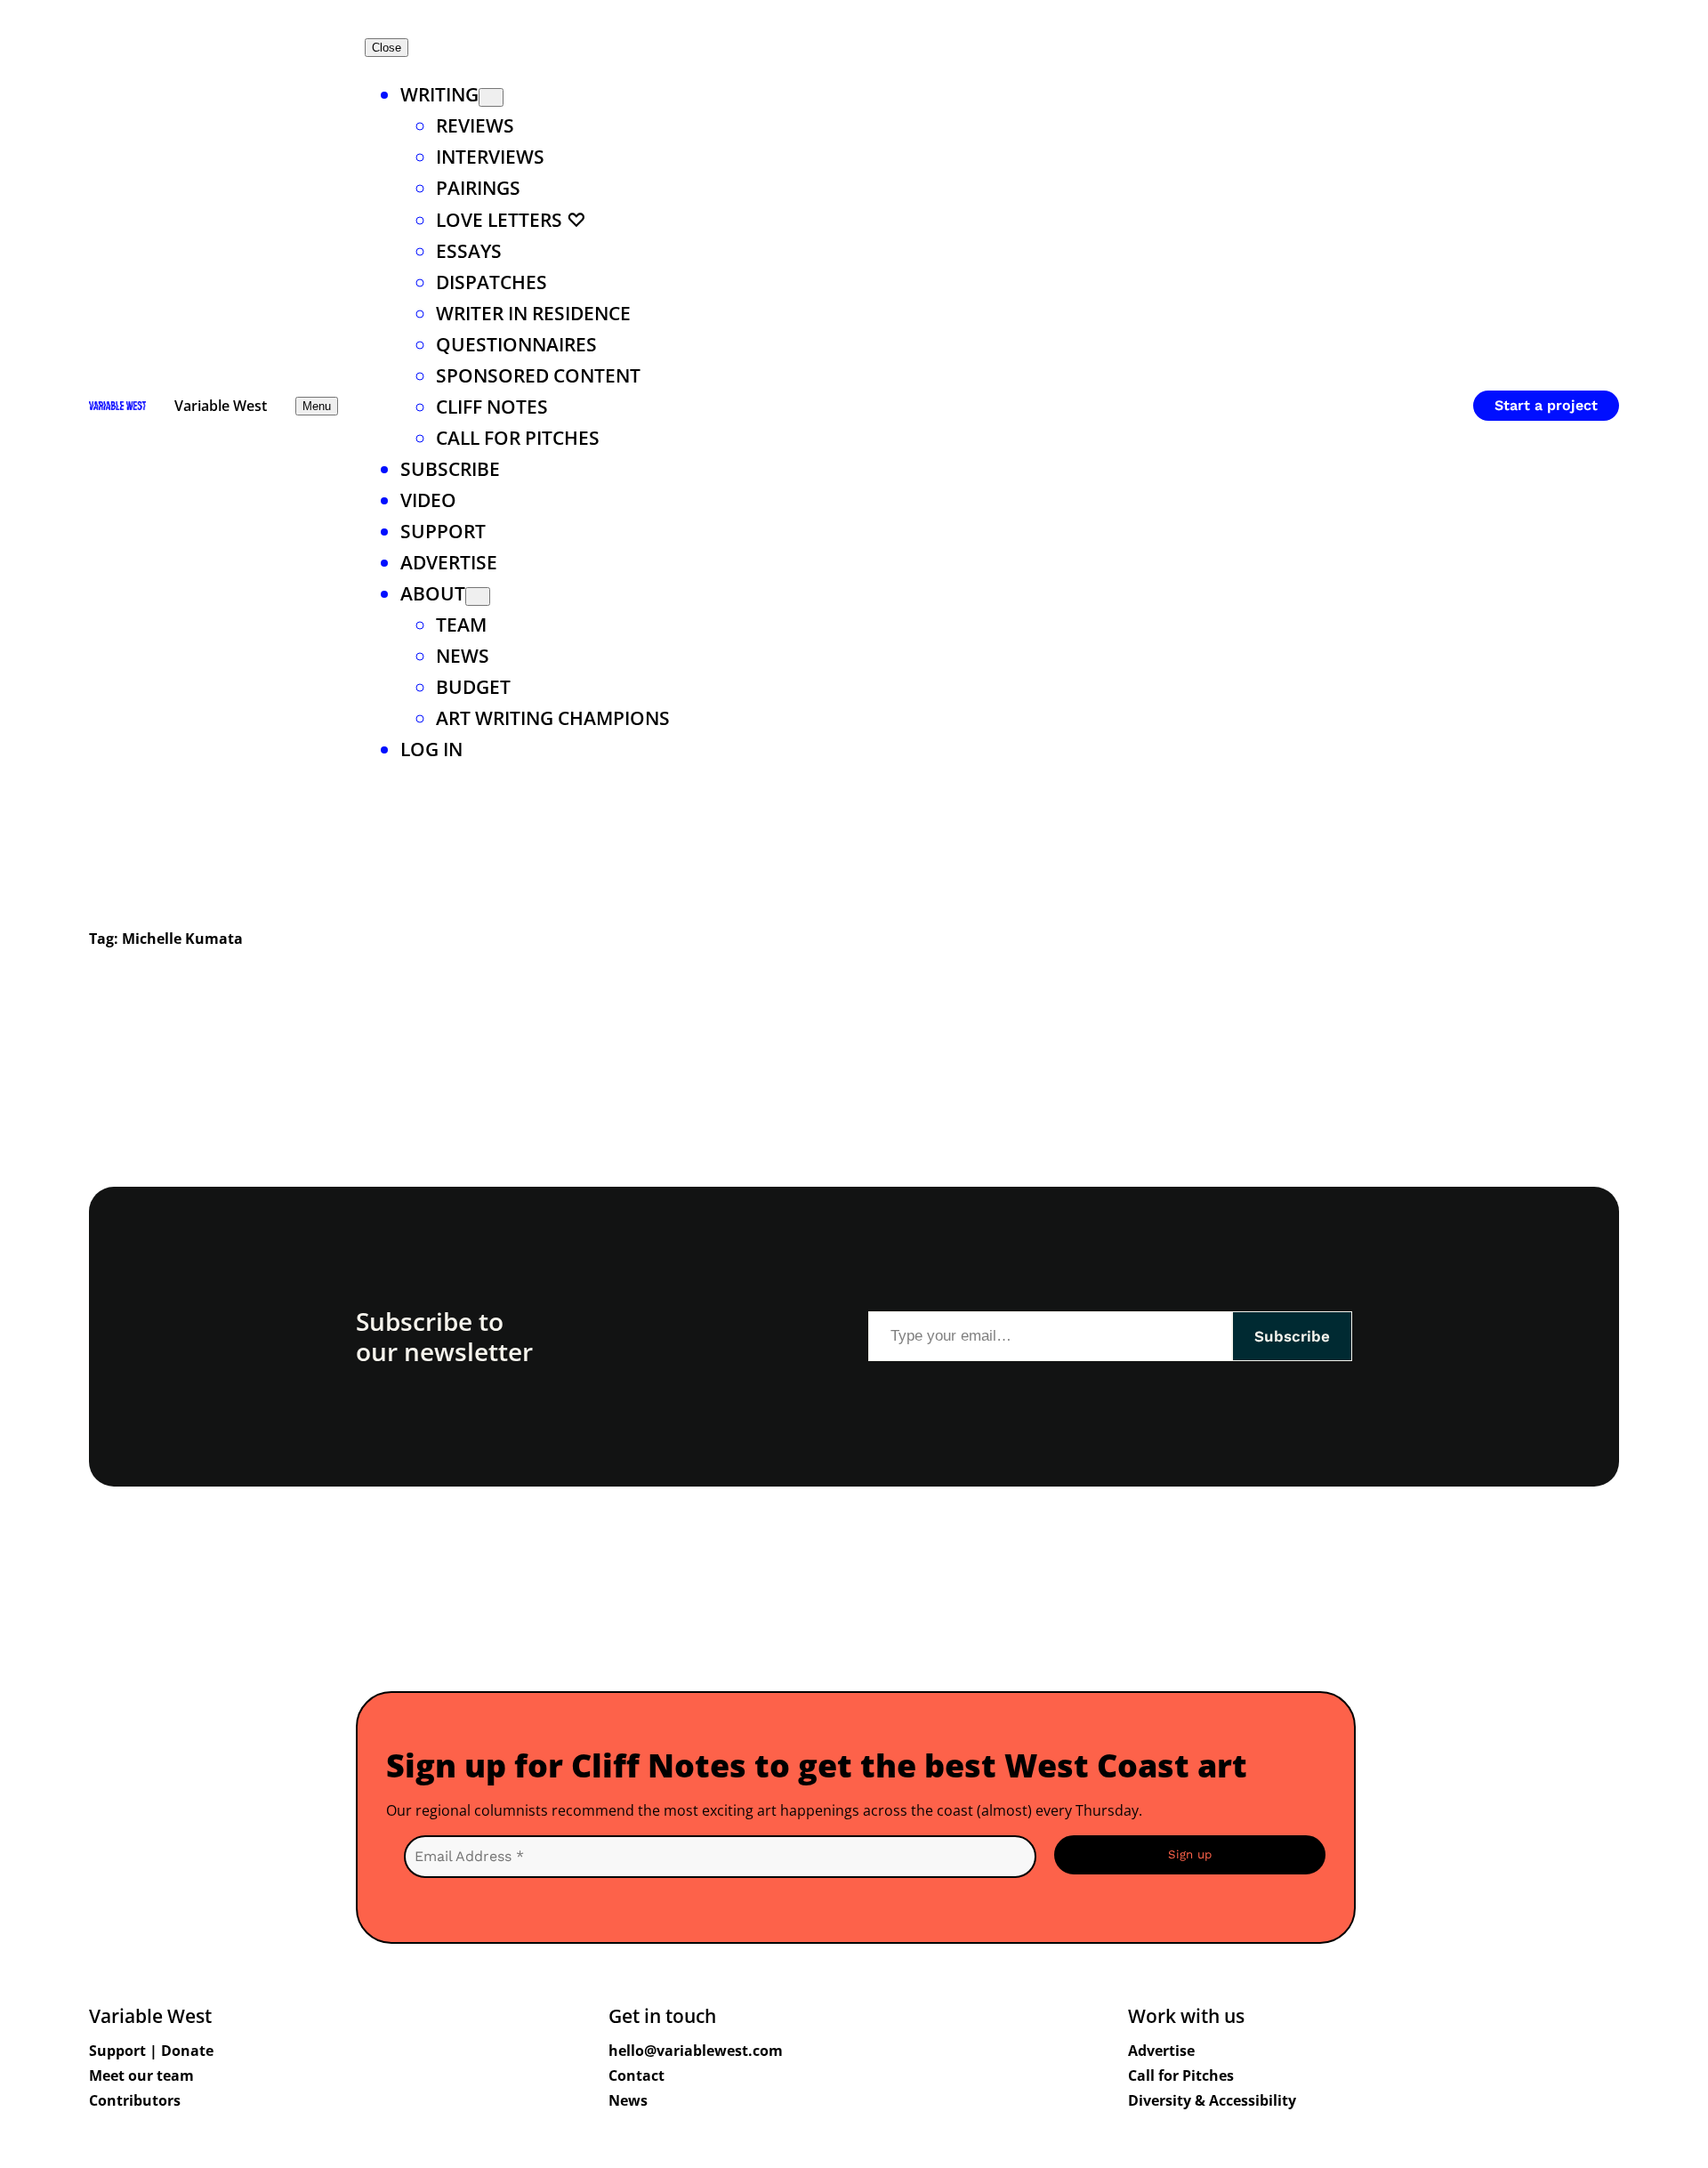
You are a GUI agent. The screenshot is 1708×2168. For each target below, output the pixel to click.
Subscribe (1292, 1336)
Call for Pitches (1181, 2075)
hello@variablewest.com (696, 2051)
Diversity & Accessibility (1212, 2100)
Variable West (221, 406)
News (628, 2100)
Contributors (135, 2100)
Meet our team (141, 2075)
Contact (636, 2075)
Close (387, 48)
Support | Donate (151, 2051)
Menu (317, 406)
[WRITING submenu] (491, 97)
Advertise (1161, 2051)
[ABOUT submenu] (478, 596)
